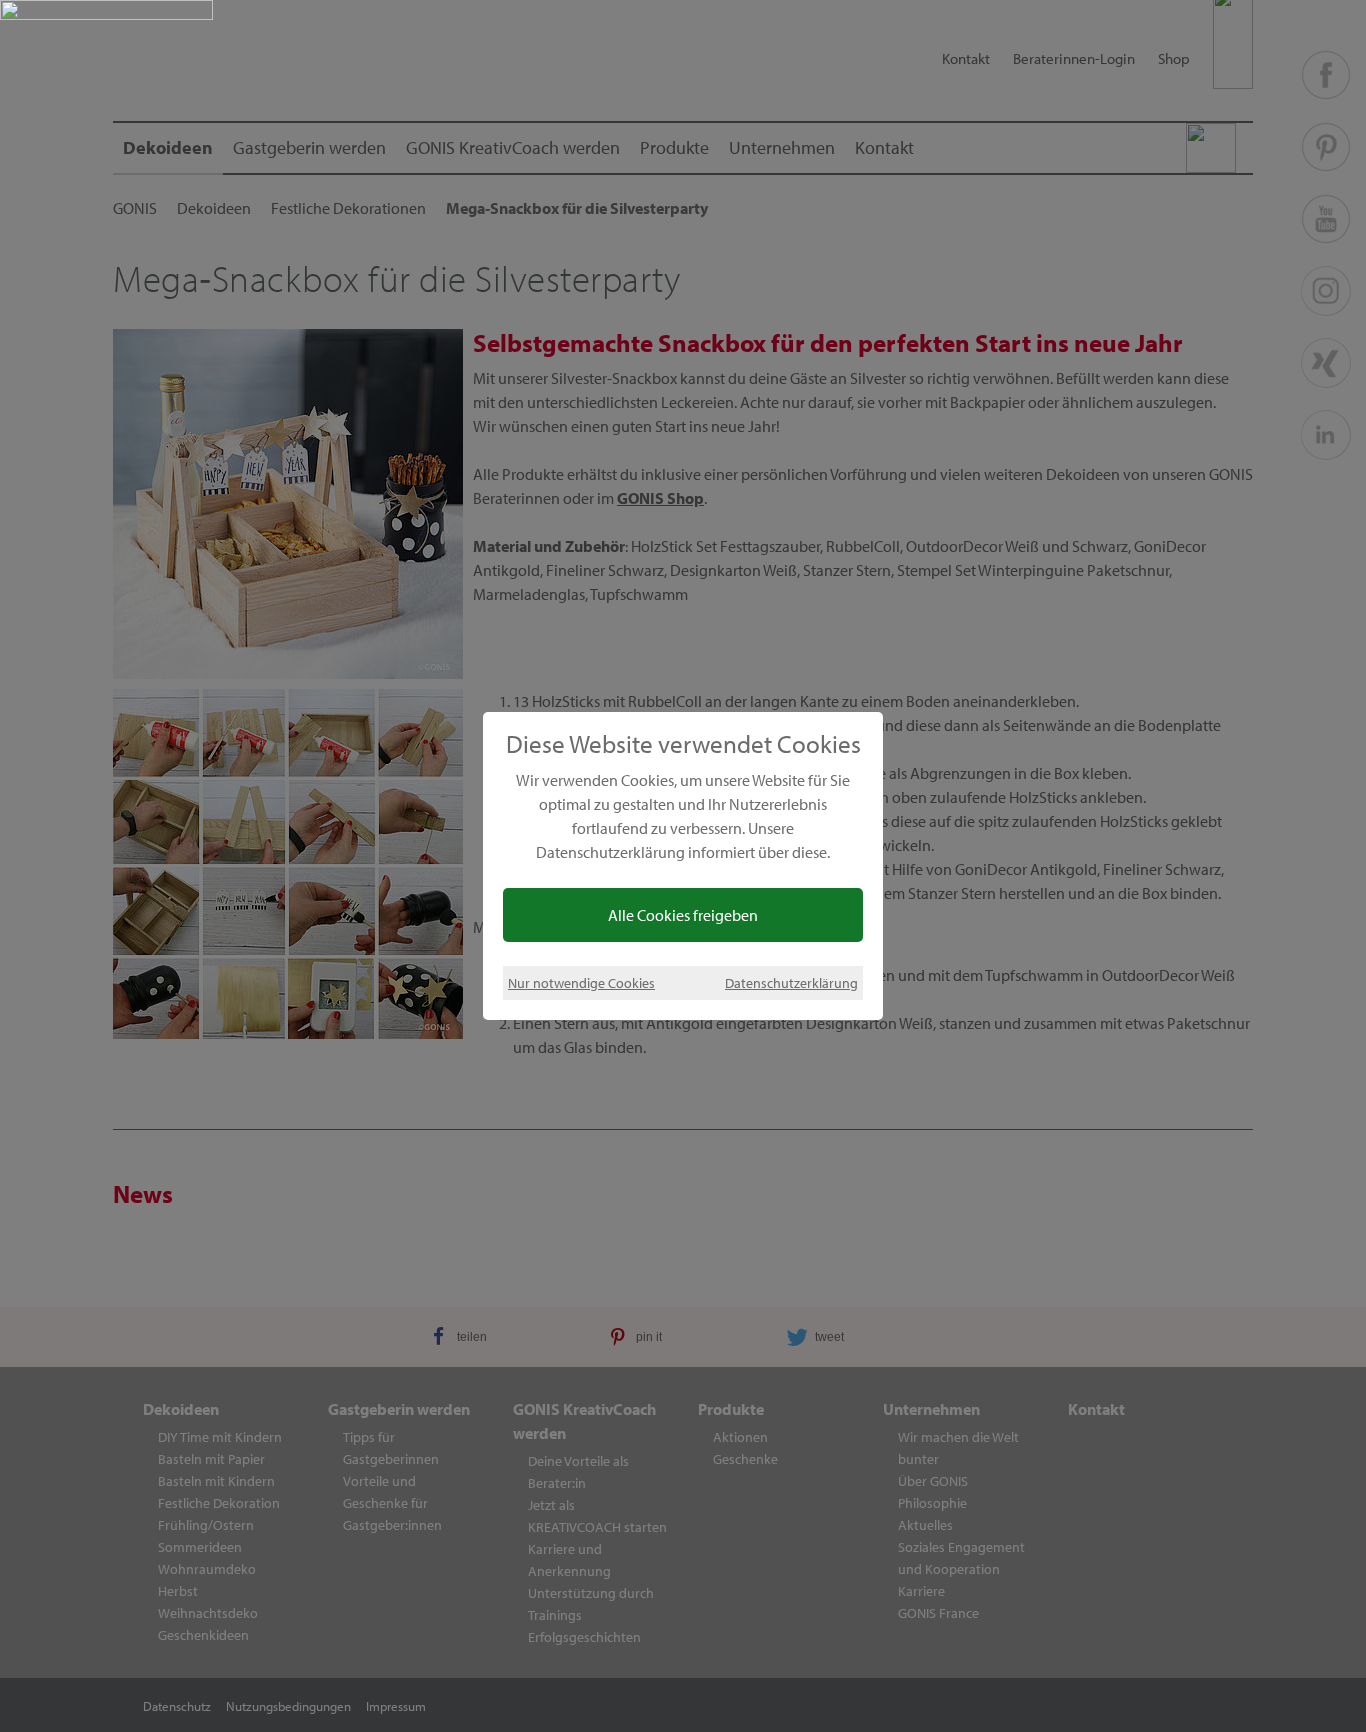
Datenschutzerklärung (791, 982)
